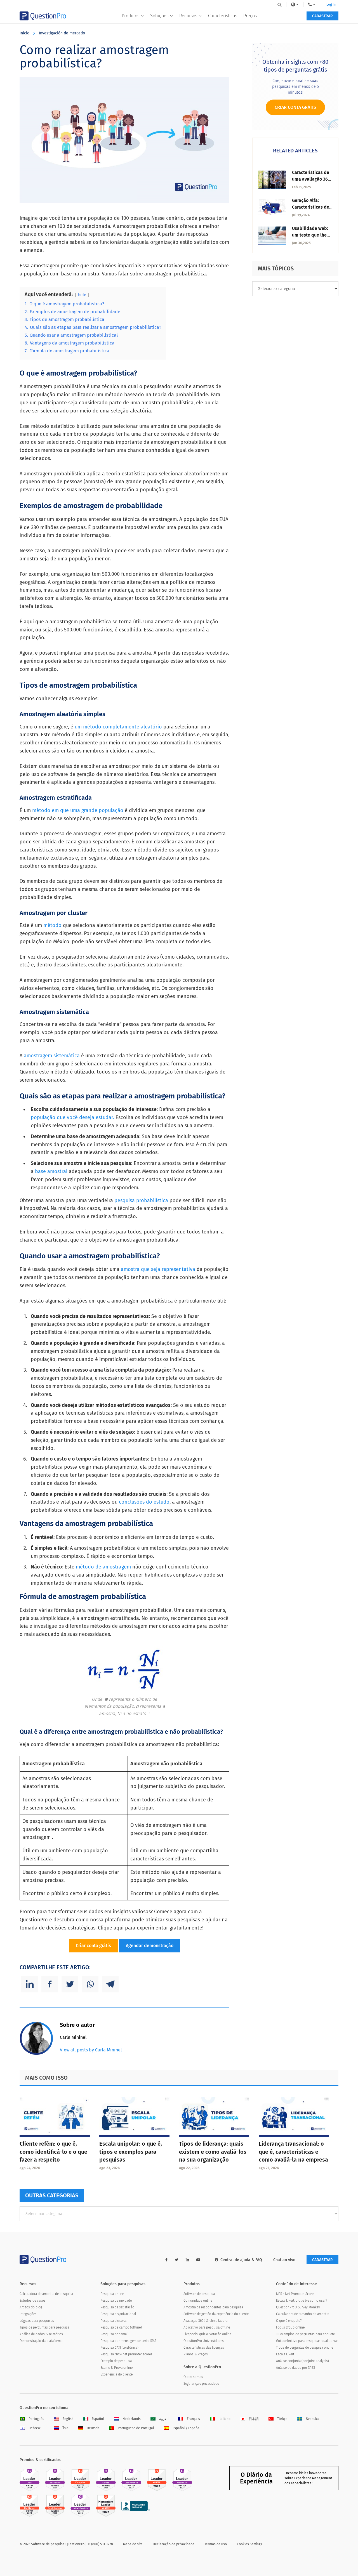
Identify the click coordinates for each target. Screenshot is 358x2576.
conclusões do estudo (144, 1502)
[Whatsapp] (90, 1984)
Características (223, 16)
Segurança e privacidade (201, 2384)
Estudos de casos (33, 2301)
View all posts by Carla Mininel (91, 2050)
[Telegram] (110, 1984)
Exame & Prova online (116, 2368)
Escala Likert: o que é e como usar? (302, 2301)
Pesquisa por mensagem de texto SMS (128, 2341)
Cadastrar (322, 16)
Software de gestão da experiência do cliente (216, 2314)
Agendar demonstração (150, 1946)
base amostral (52, 1171)
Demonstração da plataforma (41, 2341)
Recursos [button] (188, 16)
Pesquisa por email (114, 2334)
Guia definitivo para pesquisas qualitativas (307, 2341)
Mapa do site (133, 2544)
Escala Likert (285, 2354)
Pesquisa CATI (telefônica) (119, 2348)
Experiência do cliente (116, 2374)
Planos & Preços (196, 2354)
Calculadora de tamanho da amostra (303, 2314)
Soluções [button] (159, 16)
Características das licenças (204, 2348)
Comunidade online (198, 2301)
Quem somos (193, 2377)
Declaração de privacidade (174, 2544)
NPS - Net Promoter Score (295, 2294)
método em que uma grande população (78, 810)
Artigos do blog (31, 2307)
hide (82, 295)
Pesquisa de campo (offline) (121, 2327)
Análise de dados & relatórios (41, 2334)
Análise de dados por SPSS (295, 2368)
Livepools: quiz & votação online (207, 2334)
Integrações (28, 2314)
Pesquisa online (112, 2294)
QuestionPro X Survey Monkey (298, 2307)
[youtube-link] (198, 2260)
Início (24, 33)
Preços (250, 16)
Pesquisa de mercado (116, 2301)
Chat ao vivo (284, 2260)
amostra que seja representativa (158, 1269)
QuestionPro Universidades (204, 2341)
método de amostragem (103, 1567)
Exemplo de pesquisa (116, 2361)
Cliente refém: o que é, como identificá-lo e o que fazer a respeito (53, 2152)
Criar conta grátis (93, 1946)
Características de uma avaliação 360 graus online (311, 179)
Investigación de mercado (62, 33)
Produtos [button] (130, 16)
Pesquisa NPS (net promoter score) (126, 2354)
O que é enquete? (289, 2321)
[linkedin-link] (187, 2260)
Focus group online (290, 2327)
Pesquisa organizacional (118, 2314)
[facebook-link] (166, 2260)
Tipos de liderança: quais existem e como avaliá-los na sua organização (213, 2152)
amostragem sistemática (52, 1056)
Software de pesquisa (199, 2294)
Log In (331, 4)
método (53, 925)
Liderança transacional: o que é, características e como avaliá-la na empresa (293, 2152)
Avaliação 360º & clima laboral (206, 2321)
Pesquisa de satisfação (117, 2307)
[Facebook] (50, 1984)
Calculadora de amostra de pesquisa (46, 2294)
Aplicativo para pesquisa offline (207, 2327)
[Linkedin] (30, 1984)
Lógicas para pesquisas (37, 2321)
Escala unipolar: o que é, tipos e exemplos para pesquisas (131, 2152)
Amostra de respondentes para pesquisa (213, 2307)
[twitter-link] (177, 2260)
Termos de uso (216, 2544)
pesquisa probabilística (141, 1200)
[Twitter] (70, 1984)
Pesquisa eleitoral (113, 2321)
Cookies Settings (249, 2544)
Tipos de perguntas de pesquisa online (305, 2348)
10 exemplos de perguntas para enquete (305, 2334)
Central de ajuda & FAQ (241, 2260)
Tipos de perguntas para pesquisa (44, 2327)
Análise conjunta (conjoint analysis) (302, 2361)
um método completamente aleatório (119, 727)
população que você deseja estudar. (72, 1117)
